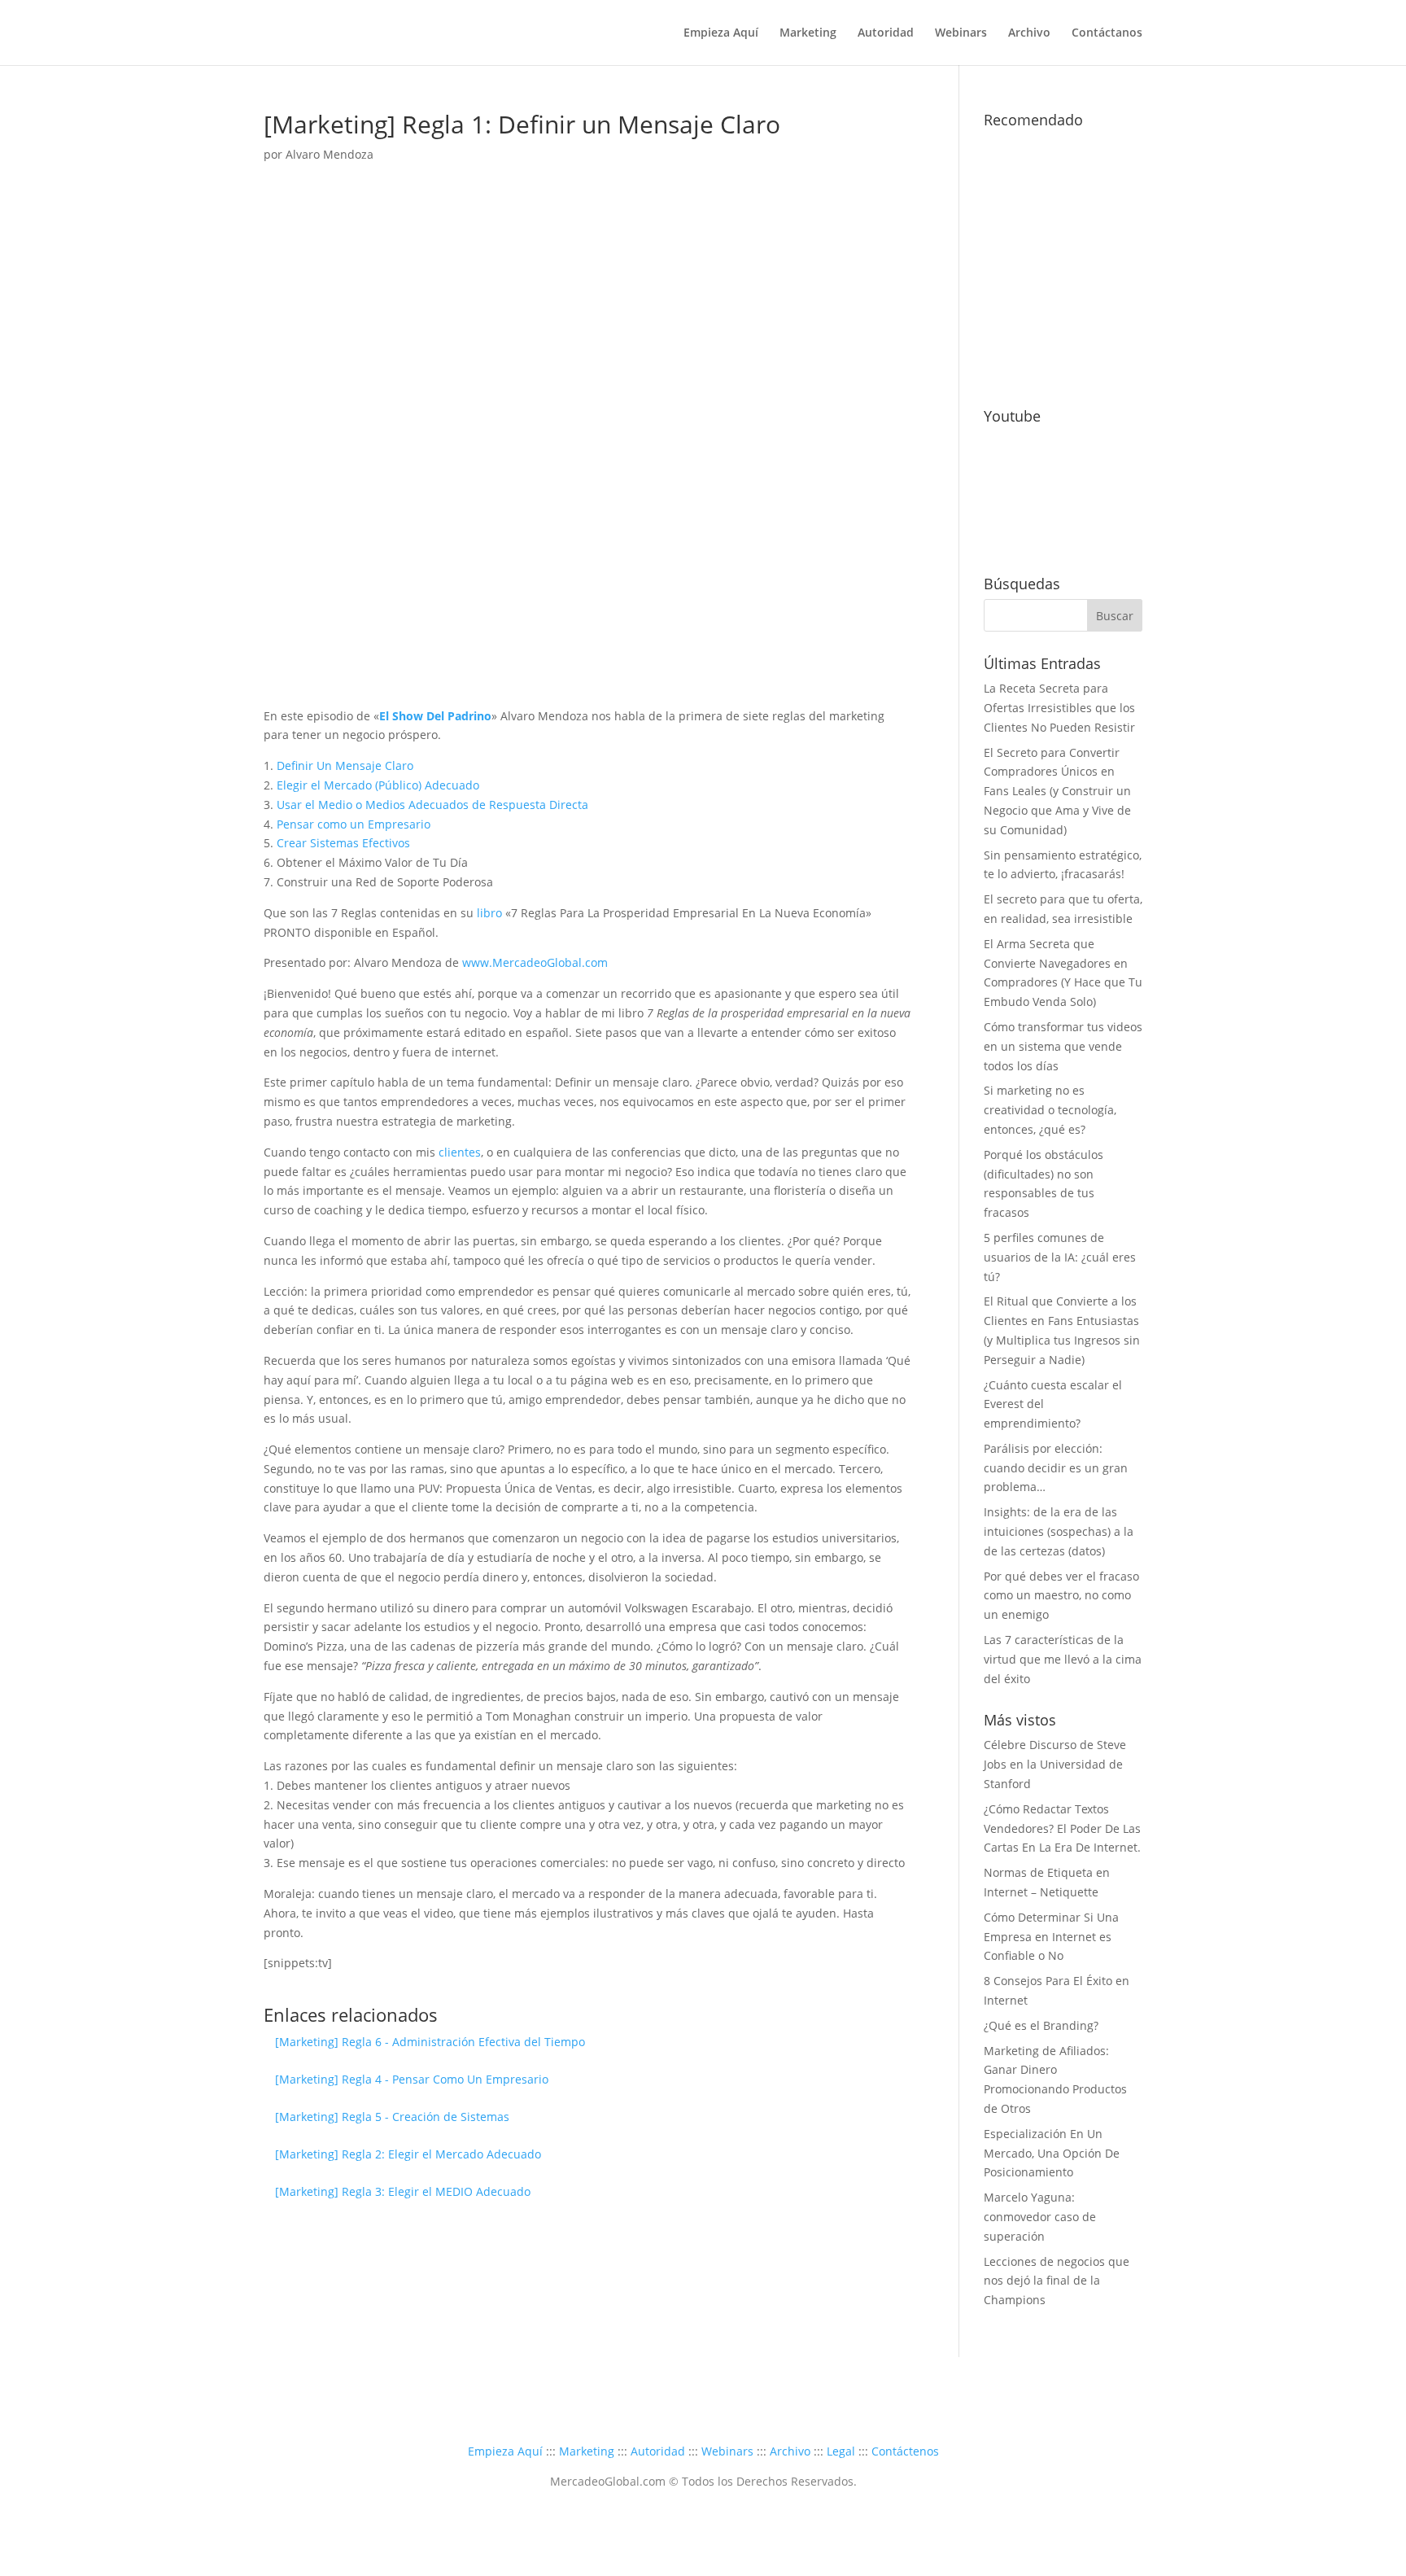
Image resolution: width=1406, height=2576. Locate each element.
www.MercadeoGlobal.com (535, 962)
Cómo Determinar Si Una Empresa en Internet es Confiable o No (1051, 1937)
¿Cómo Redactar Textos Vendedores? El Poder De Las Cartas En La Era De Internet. (1062, 1828)
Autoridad (886, 33)
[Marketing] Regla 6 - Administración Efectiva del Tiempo (430, 2042)
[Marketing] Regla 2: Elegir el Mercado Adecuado (408, 2154)
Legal (841, 2451)
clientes (460, 1152)
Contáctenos (905, 2451)
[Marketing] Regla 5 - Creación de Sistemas (392, 2117)
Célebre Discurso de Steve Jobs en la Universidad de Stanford (1055, 1764)
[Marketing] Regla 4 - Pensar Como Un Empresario (412, 2079)
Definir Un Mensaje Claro (345, 765)
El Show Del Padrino (435, 716)
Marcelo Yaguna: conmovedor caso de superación (1040, 2217)
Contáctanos (1107, 33)
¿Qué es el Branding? (1041, 2025)
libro (489, 913)
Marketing (808, 33)
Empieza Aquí (721, 33)
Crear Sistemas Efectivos (343, 843)
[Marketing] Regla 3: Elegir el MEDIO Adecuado (403, 2191)
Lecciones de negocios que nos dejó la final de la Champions (1057, 2281)
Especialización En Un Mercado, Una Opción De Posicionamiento (1052, 2153)
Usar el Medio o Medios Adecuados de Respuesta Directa (432, 805)
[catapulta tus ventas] (1063, 375)
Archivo (1029, 33)
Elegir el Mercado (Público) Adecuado (378, 785)
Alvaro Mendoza (330, 154)
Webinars (961, 33)
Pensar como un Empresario (354, 824)
